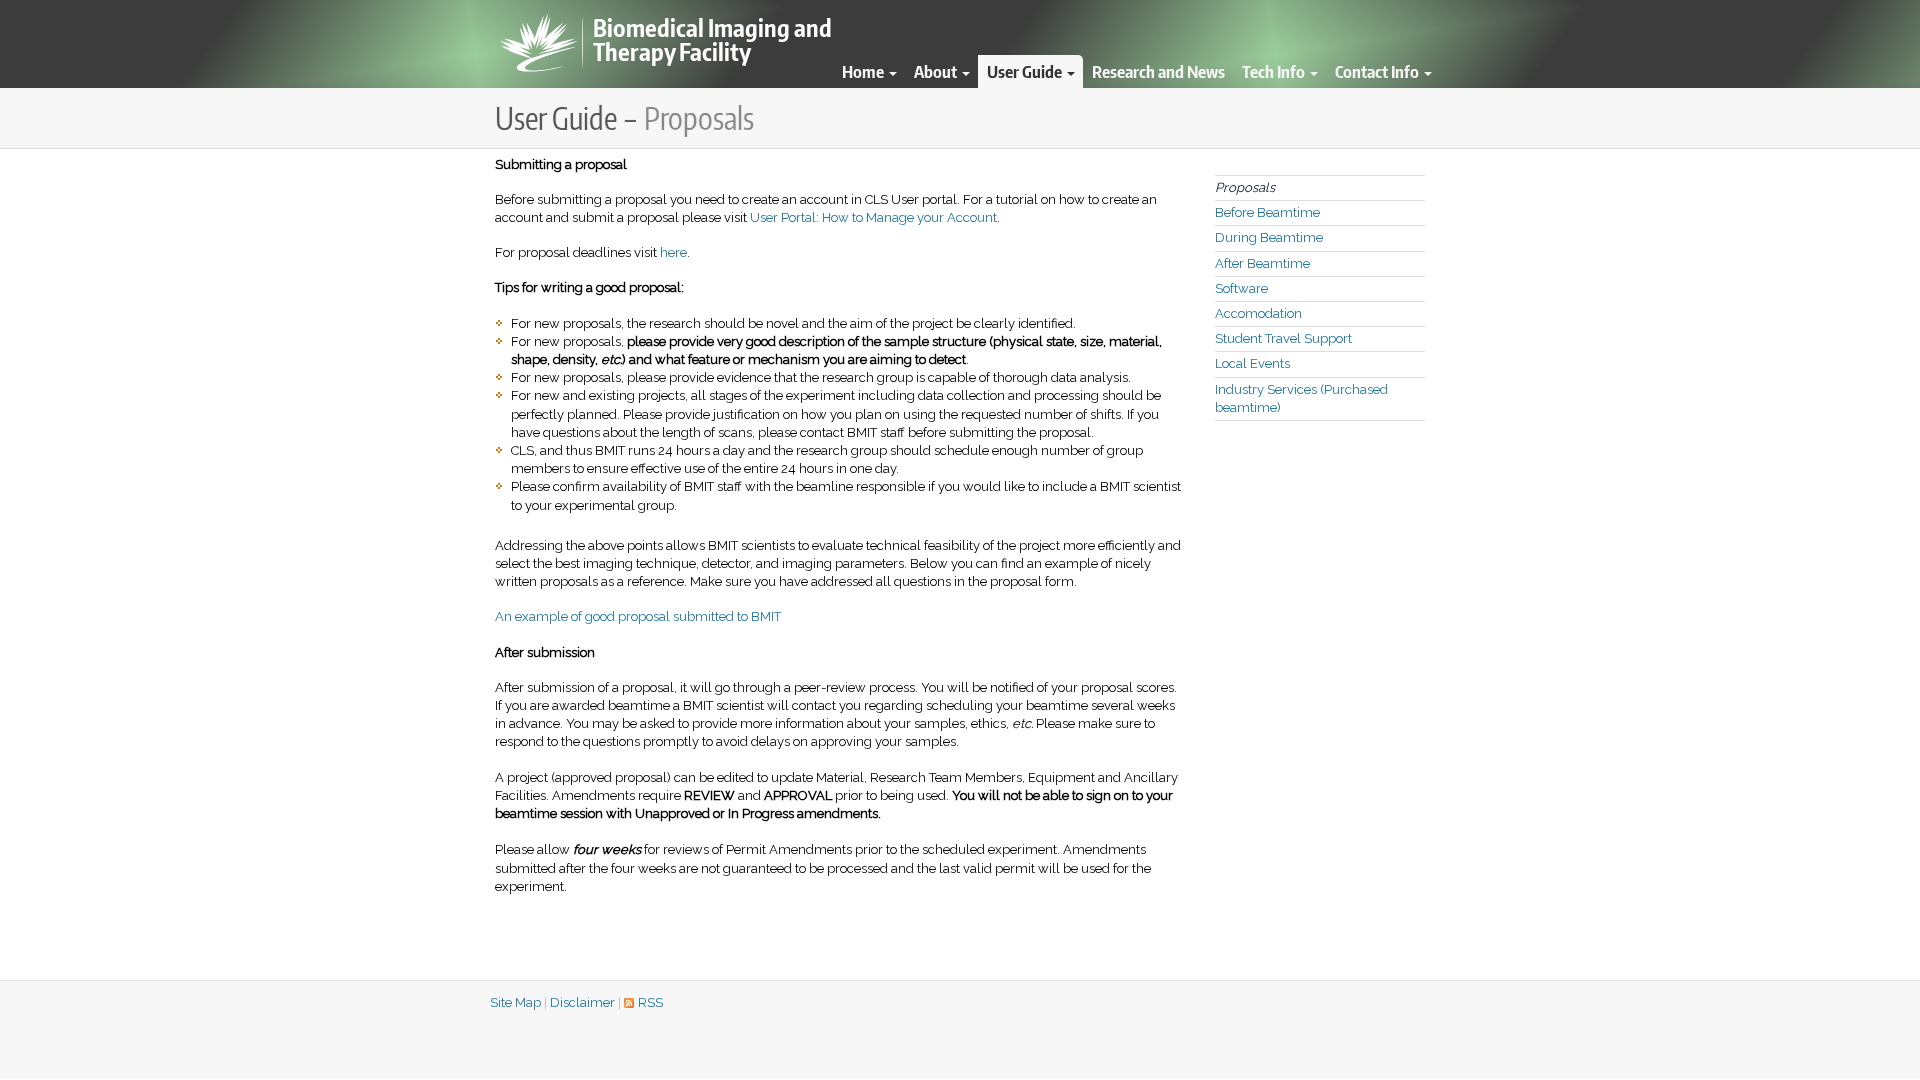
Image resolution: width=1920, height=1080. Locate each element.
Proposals (1245, 187)
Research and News (1158, 71)
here (673, 252)
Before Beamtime (1267, 212)
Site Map (515, 1002)
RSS (650, 1002)
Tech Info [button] (1275, 71)
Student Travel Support (1283, 338)
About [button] (937, 71)
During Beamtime (1269, 237)
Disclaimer (582, 1002)
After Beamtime (1262, 263)
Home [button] (864, 71)
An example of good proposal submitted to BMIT (638, 616)
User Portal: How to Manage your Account (873, 217)
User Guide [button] (1026, 71)
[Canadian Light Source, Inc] (539, 44)
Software (1241, 288)
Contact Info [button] (1378, 71)
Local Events (1252, 363)
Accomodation (1258, 313)
